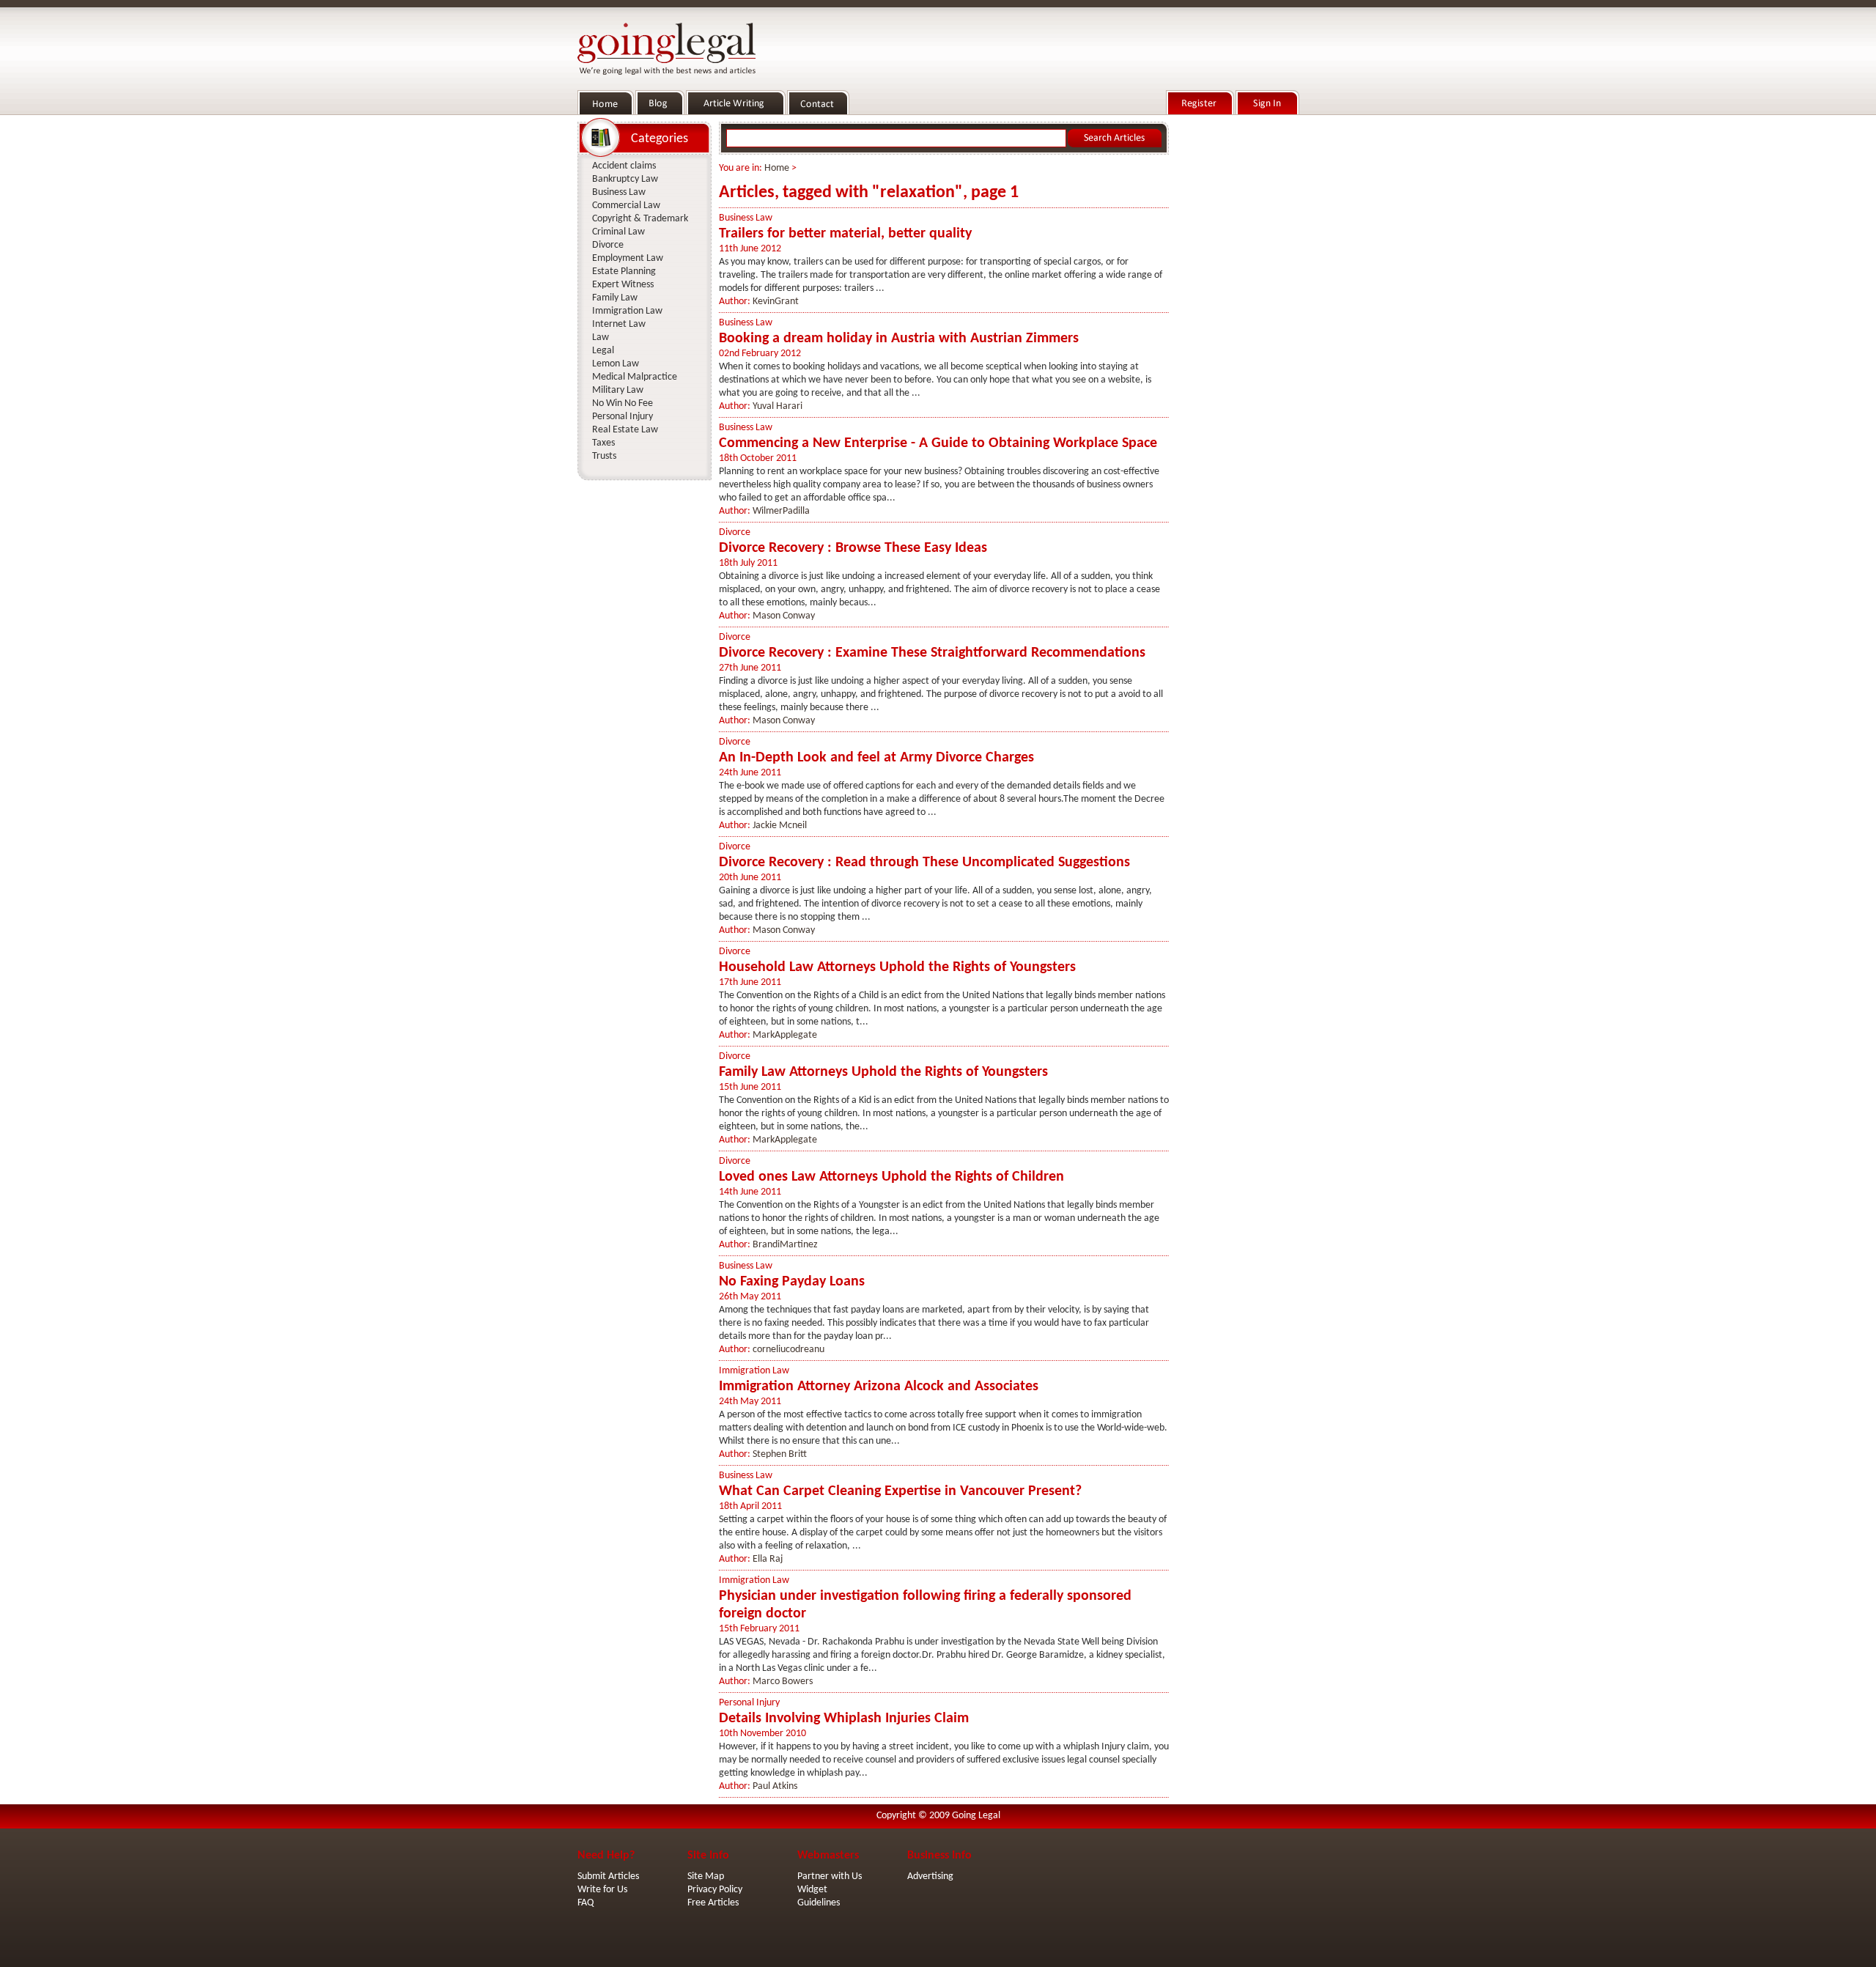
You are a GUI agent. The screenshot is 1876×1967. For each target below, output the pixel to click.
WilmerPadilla (781, 511)
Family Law (615, 298)
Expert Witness (623, 285)
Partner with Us (830, 1876)
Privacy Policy (715, 1890)
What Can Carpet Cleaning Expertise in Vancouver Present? (900, 1491)
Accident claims (624, 166)
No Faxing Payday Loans (792, 1282)
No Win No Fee (623, 403)
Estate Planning (624, 272)
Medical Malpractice (635, 377)
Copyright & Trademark (640, 219)
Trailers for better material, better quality (845, 234)
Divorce (735, 532)
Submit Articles (608, 1876)
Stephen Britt (780, 1454)
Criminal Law (618, 232)
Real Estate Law (625, 430)
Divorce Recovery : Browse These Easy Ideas (853, 548)
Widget (812, 1890)
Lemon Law (616, 364)
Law (601, 337)
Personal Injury (749, 1703)
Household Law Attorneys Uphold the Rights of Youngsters (897, 967)
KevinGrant (776, 302)
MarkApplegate (785, 1035)
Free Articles (713, 1903)
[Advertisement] (1237, 338)
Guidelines (819, 1903)
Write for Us (602, 1890)
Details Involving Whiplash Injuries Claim (844, 1719)
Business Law (746, 218)
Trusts (604, 456)
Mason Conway (784, 616)
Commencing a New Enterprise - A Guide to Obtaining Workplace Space (938, 443)
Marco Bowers (783, 1682)
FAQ (586, 1903)
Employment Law (628, 258)
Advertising (930, 1876)
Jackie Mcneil (780, 826)
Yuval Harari (778, 406)
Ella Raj (768, 1559)
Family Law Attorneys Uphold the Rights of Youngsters (883, 1072)
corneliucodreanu (789, 1350)
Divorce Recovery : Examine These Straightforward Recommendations (932, 653)
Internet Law (619, 324)
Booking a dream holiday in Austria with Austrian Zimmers (899, 339)
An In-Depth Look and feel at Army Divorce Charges (876, 758)
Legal (603, 351)
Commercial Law (626, 206)
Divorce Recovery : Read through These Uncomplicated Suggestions (924, 863)
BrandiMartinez (785, 1245)
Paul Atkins (775, 1786)
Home (777, 168)
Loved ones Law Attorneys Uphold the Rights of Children (891, 1177)
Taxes (603, 443)
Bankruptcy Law (625, 179)
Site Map (706, 1876)
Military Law (618, 390)
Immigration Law (754, 1371)
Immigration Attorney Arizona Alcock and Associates (879, 1387)
